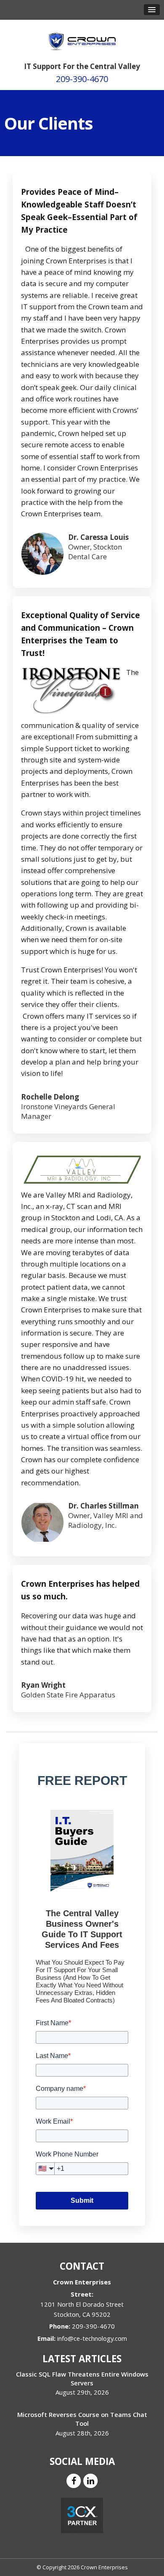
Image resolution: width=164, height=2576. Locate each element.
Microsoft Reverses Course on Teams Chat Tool (82, 2419)
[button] (152, 10)
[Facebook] (74, 2480)
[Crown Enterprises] (82, 37)
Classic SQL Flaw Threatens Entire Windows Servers (82, 2378)
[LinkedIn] (90, 2480)
